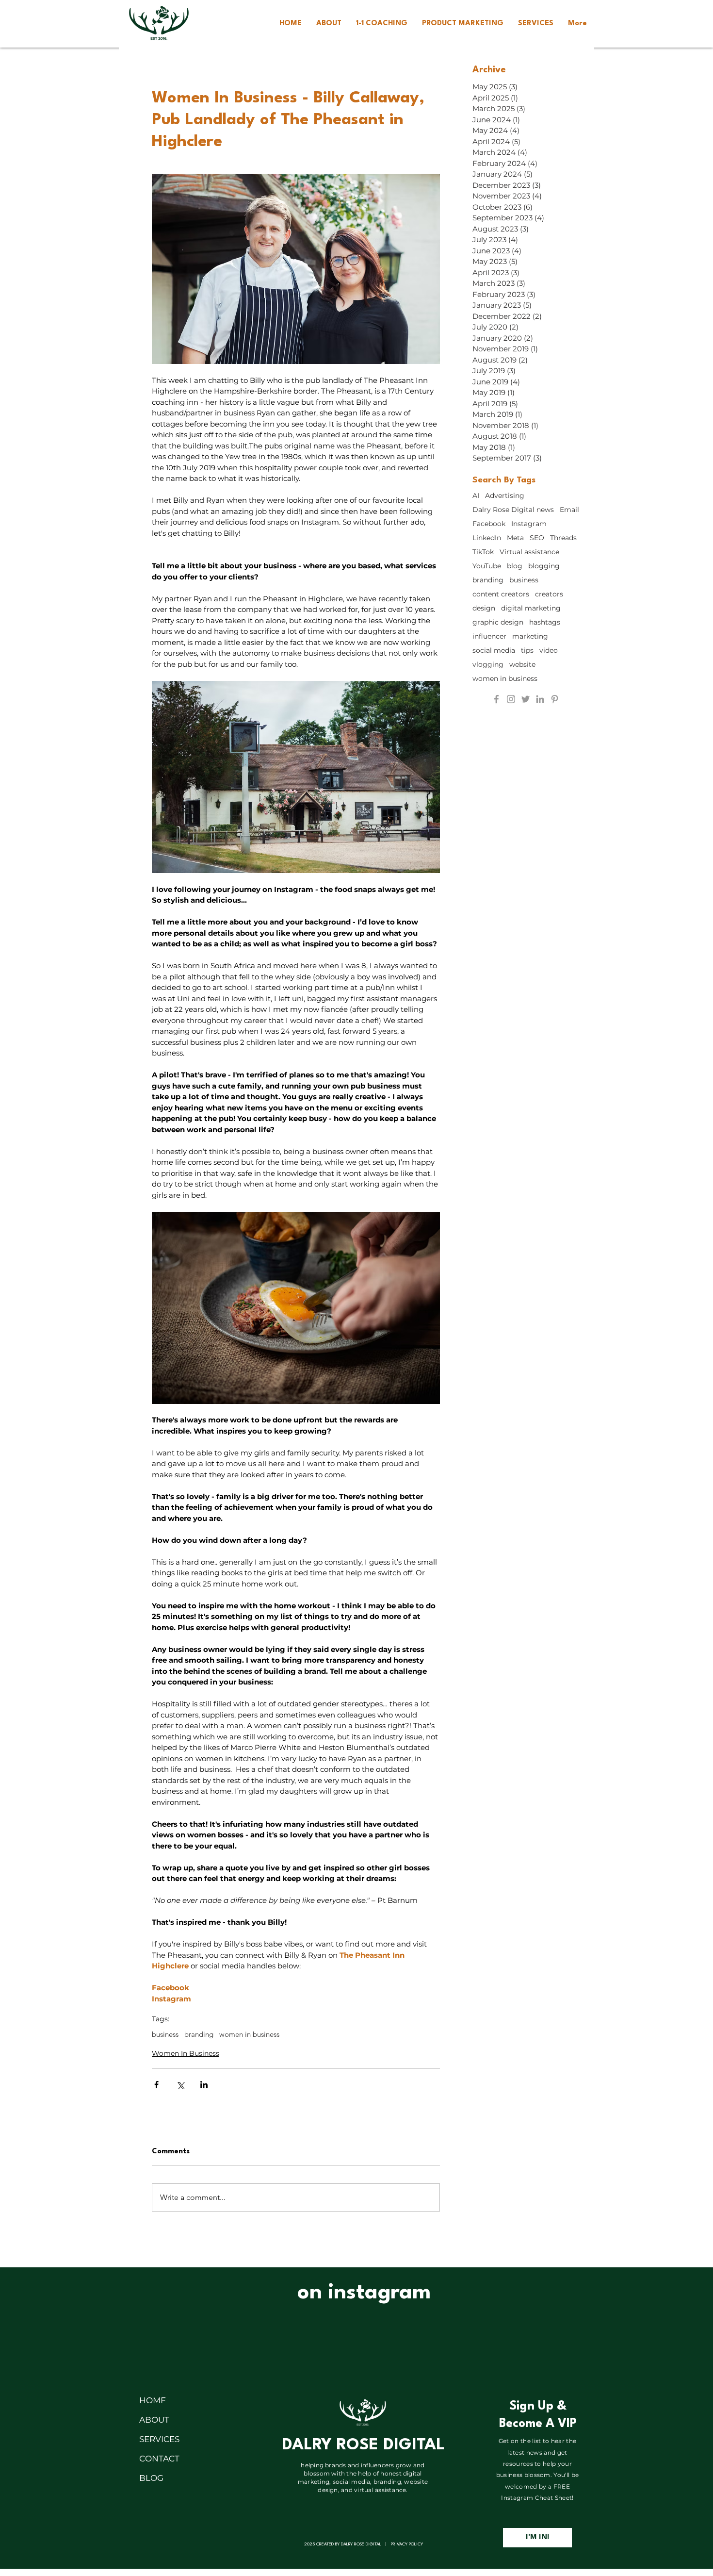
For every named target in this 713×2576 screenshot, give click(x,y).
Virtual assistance (529, 552)
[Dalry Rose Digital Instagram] (511, 699)
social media (494, 651)
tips (527, 651)
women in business (249, 2034)
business (165, 2034)
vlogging (488, 665)
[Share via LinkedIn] (204, 2085)
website (522, 665)
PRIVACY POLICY (407, 2544)
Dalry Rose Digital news (513, 510)
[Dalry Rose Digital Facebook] (496, 699)
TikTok (483, 552)
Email (569, 510)
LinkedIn (487, 538)
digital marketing (531, 608)
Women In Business (186, 2053)
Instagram (529, 524)
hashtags (545, 622)
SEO (537, 538)
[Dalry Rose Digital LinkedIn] (540, 699)
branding (199, 2034)
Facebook (489, 524)
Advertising (505, 496)
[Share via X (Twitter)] (180, 2085)
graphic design (498, 622)
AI (476, 496)
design (484, 608)
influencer (489, 636)
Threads (563, 538)
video (549, 651)
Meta (515, 538)
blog (515, 566)
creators (549, 594)
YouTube (487, 566)
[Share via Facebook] (156, 2085)
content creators (501, 594)
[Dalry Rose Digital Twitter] (526, 699)
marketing (530, 636)
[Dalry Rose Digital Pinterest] (555, 699)
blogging (544, 566)
